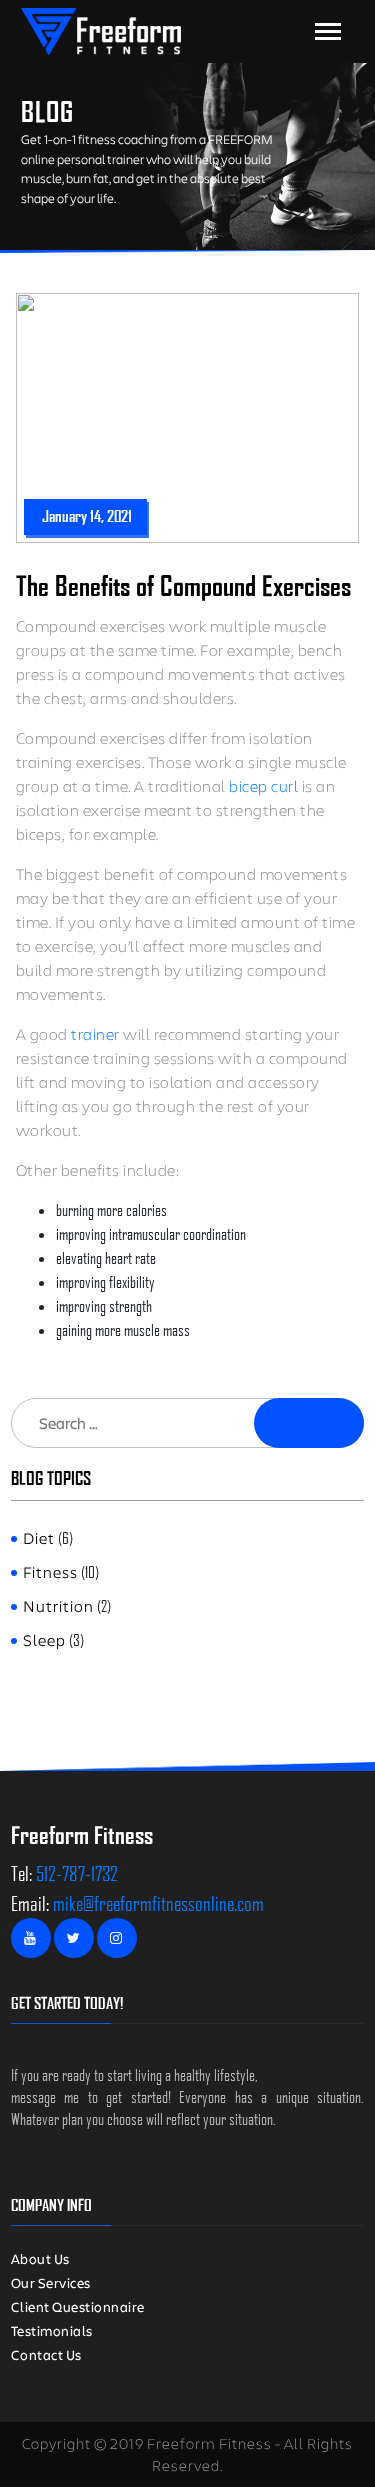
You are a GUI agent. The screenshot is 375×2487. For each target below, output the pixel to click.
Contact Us (46, 2354)
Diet (39, 1537)
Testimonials (52, 2330)
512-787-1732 (77, 1873)
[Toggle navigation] (328, 31)
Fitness (50, 1571)
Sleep (44, 1639)
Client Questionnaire (78, 2306)
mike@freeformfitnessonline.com (158, 1903)
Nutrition (58, 1605)
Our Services (51, 2282)
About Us (40, 2258)
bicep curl (263, 785)
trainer (97, 1033)
